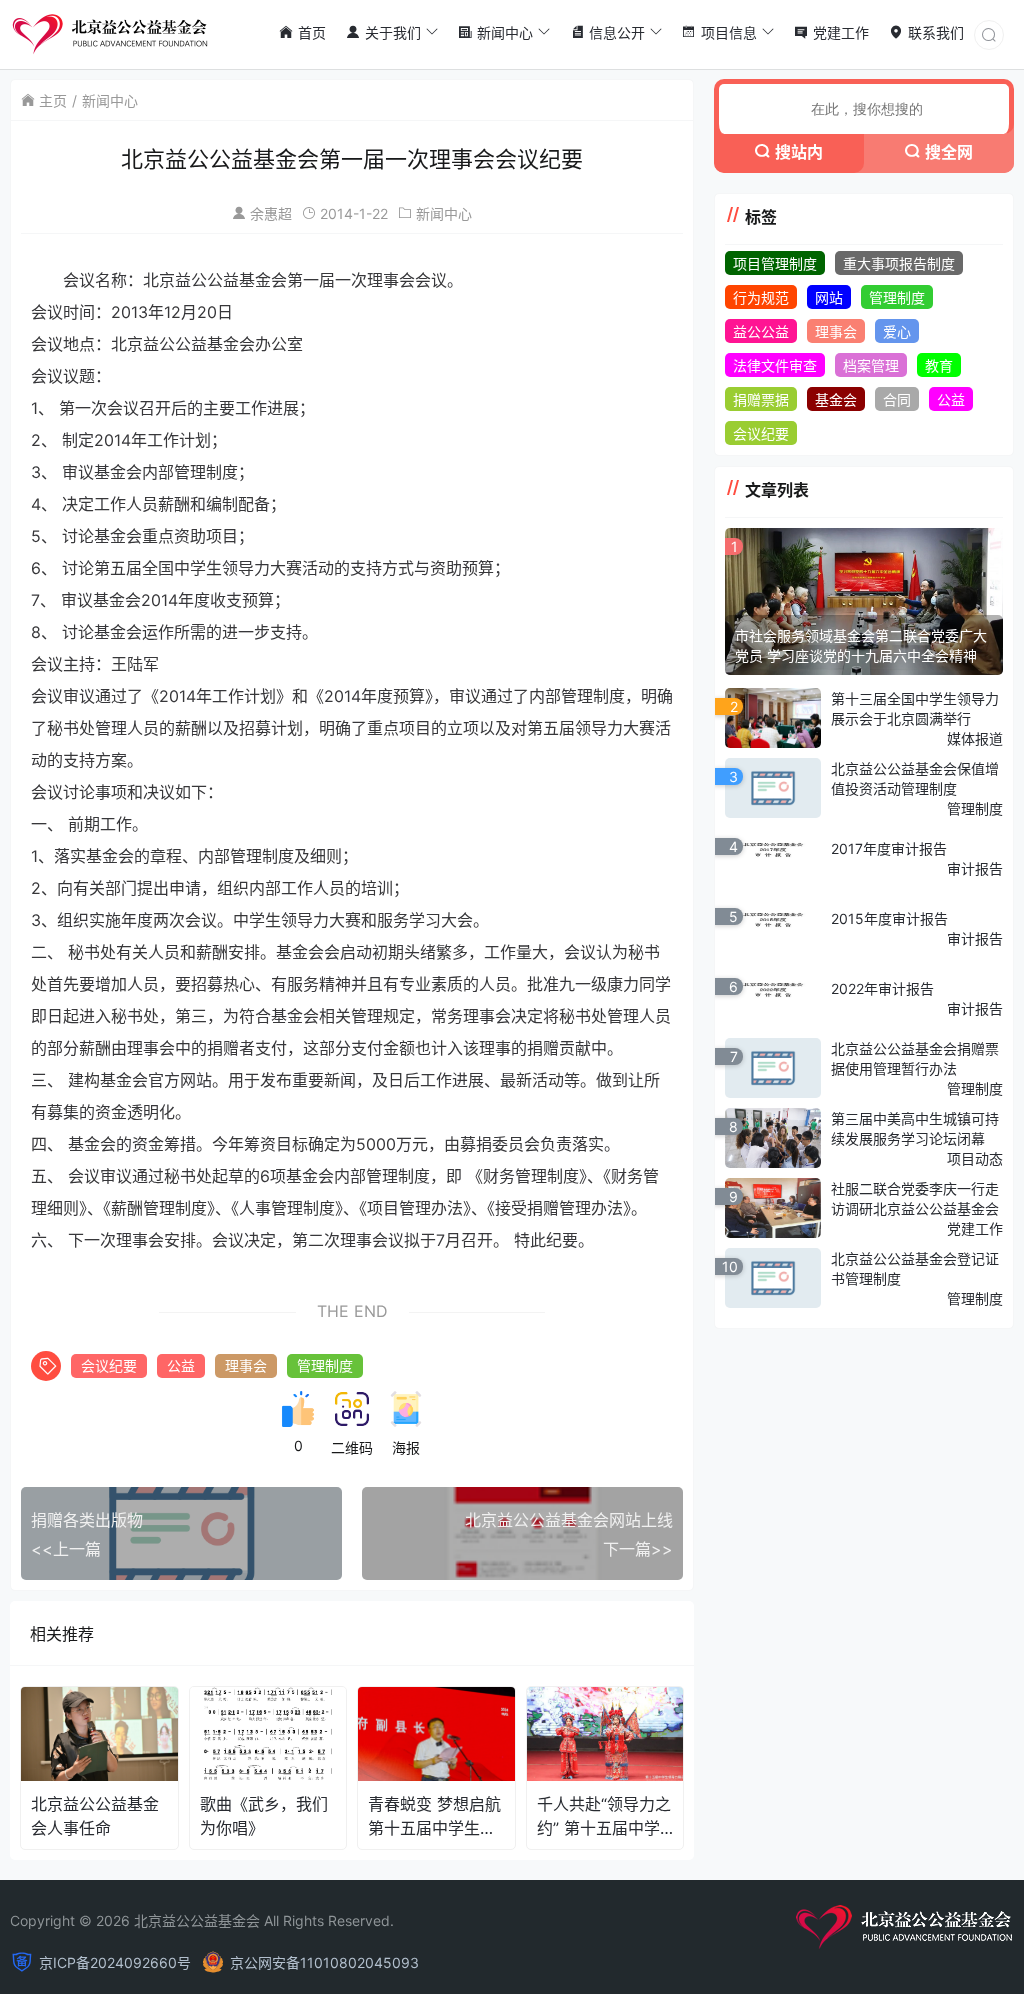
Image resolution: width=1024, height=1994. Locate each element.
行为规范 (761, 297)
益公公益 (761, 331)
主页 (53, 100)
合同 (897, 399)
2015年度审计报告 (889, 918)
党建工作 (975, 1228)
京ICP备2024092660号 (115, 1962)
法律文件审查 (775, 365)
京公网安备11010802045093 (324, 1962)
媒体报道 (975, 738)
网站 (829, 297)
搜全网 (949, 152)
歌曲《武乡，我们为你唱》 (264, 1816)
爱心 (897, 331)
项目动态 (975, 1158)
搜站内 (799, 152)
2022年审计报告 (882, 988)
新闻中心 (110, 100)
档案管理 (871, 365)
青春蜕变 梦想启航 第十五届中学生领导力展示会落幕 (434, 1816)
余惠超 (271, 213)
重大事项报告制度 (899, 263)
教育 (939, 365)
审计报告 (975, 868)
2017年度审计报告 (889, 848)
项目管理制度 (775, 263)
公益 (181, 1365)
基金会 (836, 399)
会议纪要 (109, 1365)
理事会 (246, 1365)
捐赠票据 (761, 399)
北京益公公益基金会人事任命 (95, 1816)
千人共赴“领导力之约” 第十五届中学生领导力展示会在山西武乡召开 (604, 1816)
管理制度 (325, 1365)
